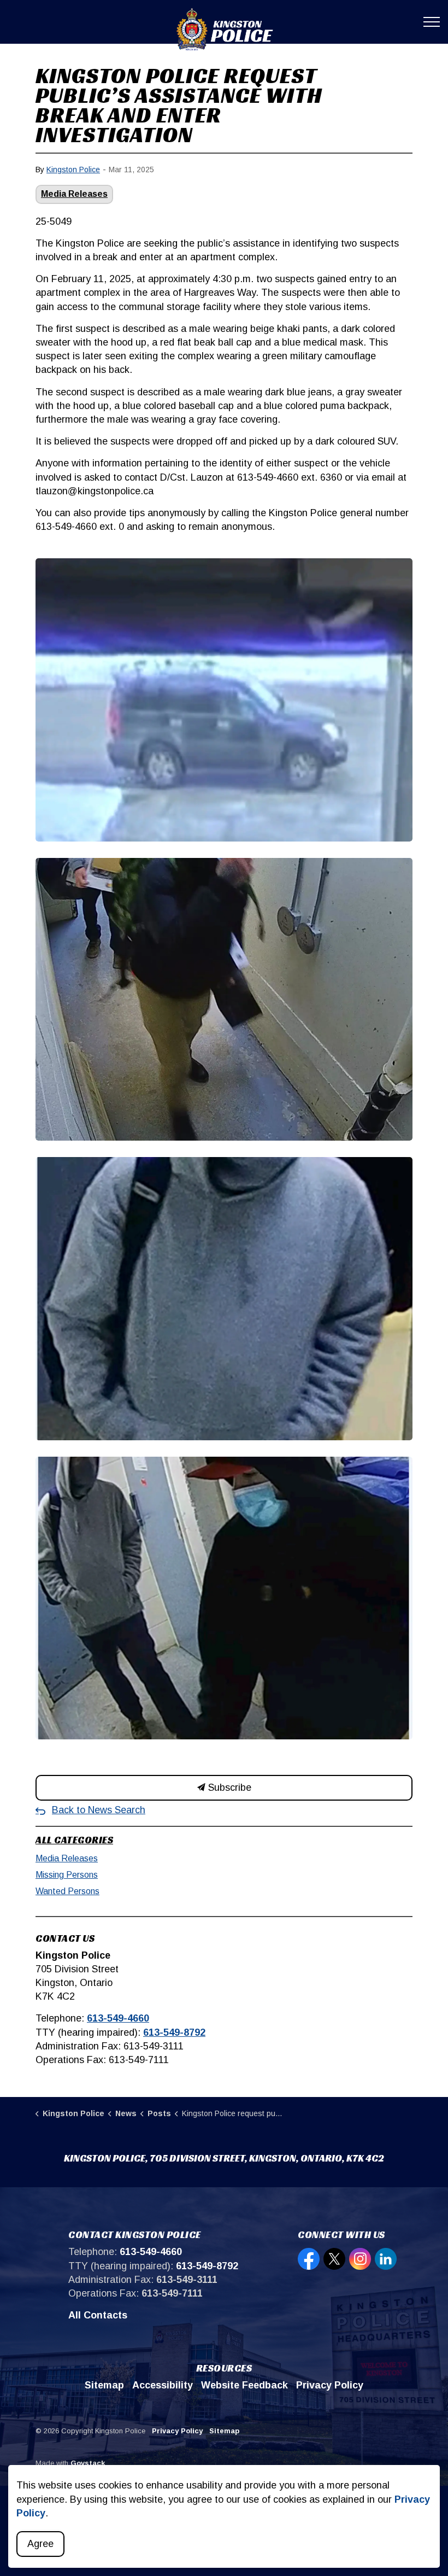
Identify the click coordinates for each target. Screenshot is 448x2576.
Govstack (88, 2463)
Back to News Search (99, 1810)
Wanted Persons (67, 1891)
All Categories (74, 1840)
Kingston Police (73, 170)
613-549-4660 (118, 2018)
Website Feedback (244, 2385)
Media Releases (74, 194)
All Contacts (98, 2315)
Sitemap (104, 2385)
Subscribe (228, 1788)
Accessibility (163, 2385)
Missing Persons (67, 1875)
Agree (40, 2544)
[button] (224, 700)
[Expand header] (432, 22)
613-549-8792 (174, 2032)
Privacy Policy (330, 2385)
